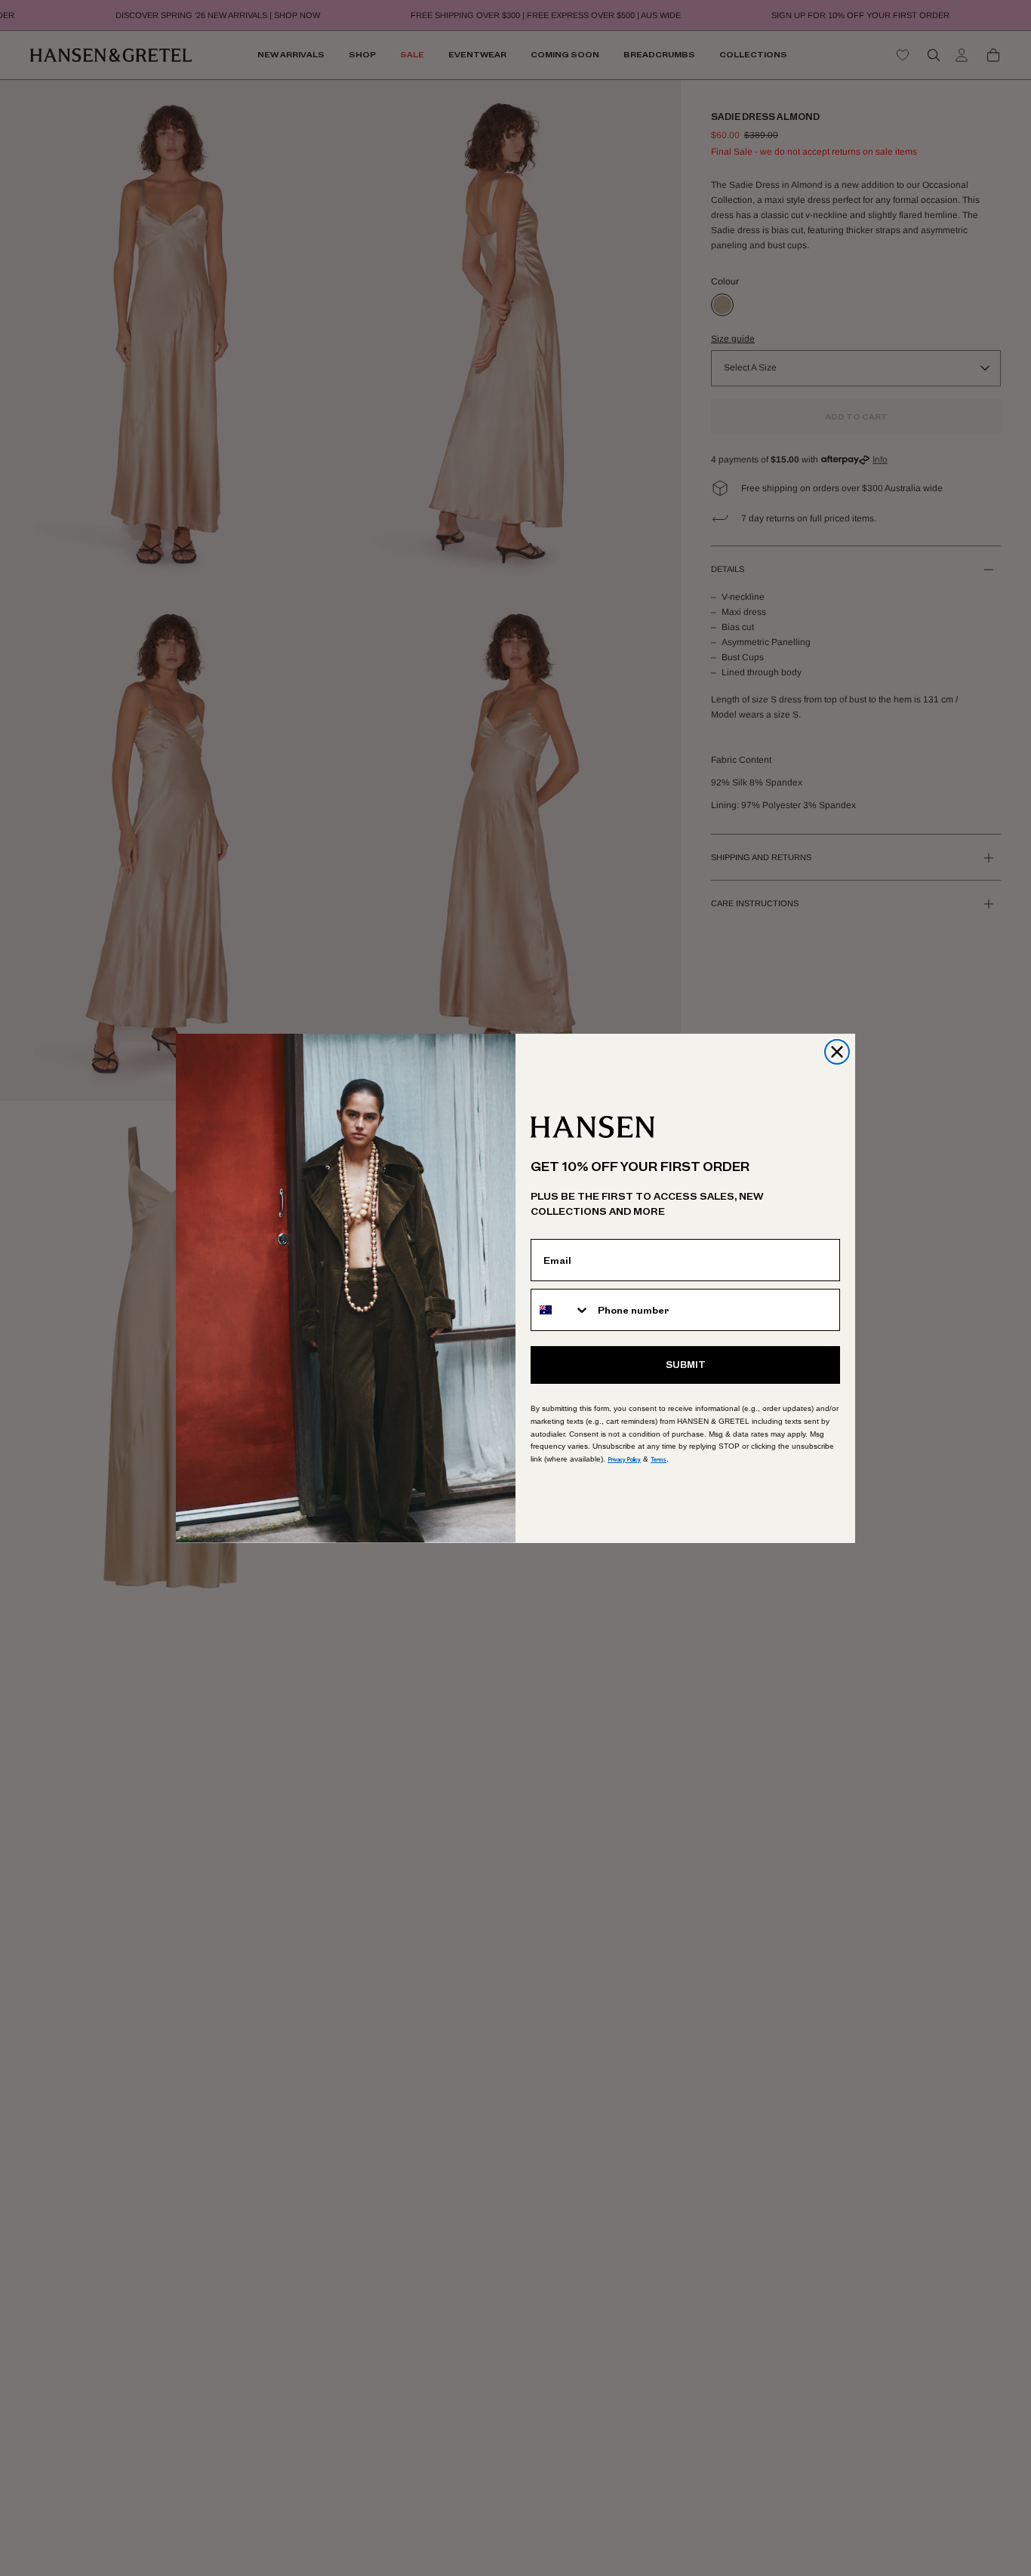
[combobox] (561, 1310)
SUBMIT (686, 1365)
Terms (659, 1460)
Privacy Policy (624, 1460)
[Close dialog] (837, 1052)
